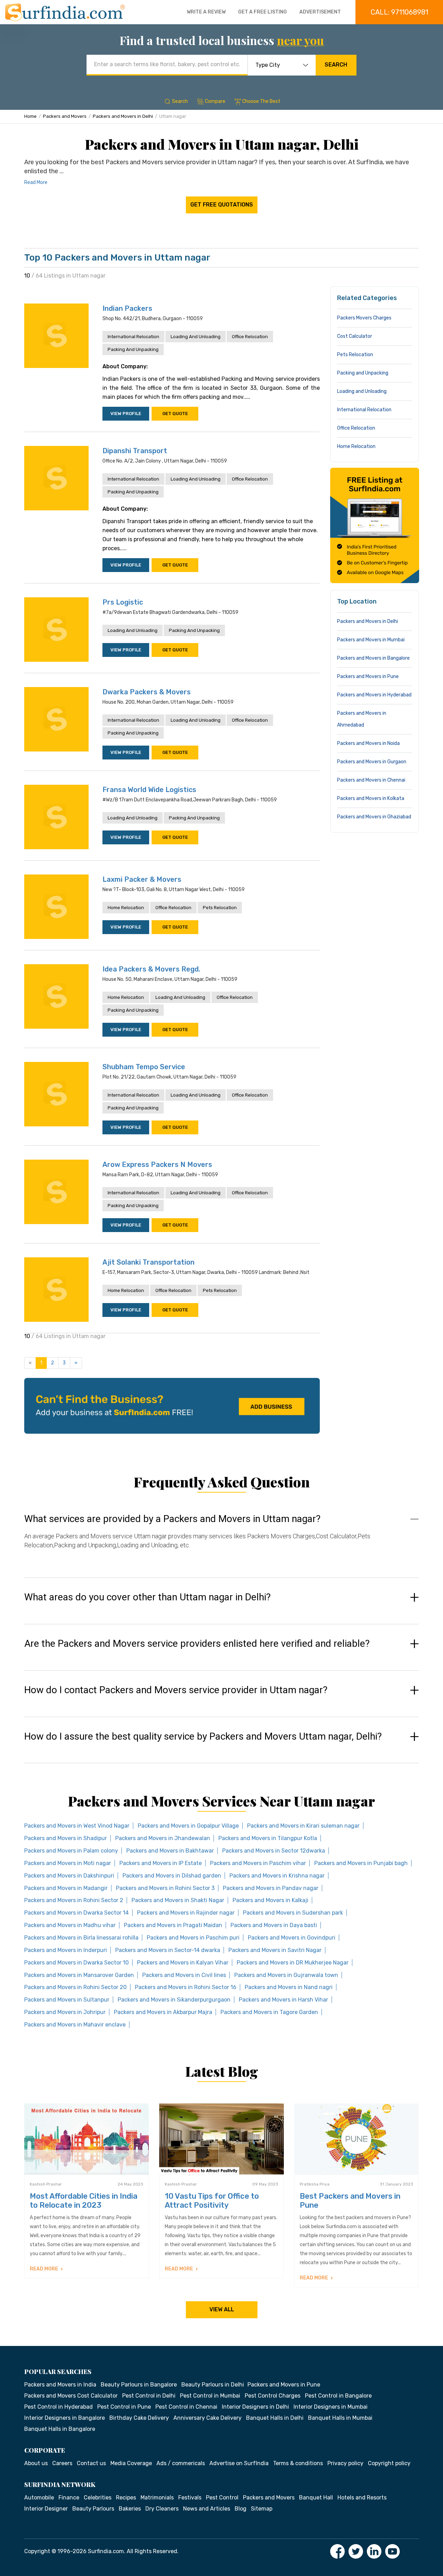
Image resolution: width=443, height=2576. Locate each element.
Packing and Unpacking (133, 349)
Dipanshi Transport (135, 451)
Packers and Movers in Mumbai (371, 640)
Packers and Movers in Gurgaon (372, 762)
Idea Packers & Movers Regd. (151, 969)
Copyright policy (389, 2463)
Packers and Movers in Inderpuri (66, 1950)
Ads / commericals (181, 2463)
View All (222, 2309)
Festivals (190, 2498)
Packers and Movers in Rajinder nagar (186, 1913)
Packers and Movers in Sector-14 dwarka (168, 1950)
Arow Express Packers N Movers (157, 1164)
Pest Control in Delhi (149, 2396)
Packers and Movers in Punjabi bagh (361, 1863)
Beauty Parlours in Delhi (213, 2385)
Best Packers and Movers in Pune (350, 2201)
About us (36, 2463)
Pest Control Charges (273, 2396)
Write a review (206, 12)
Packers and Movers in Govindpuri (292, 1938)
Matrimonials (157, 2498)
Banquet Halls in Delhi (275, 2418)
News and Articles (207, 2509)
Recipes (126, 2498)
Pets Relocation (220, 908)
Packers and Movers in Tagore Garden (269, 2012)
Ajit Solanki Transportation (148, 1262)
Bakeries (130, 2509)
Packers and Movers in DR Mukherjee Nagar (293, 1963)
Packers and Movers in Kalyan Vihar (183, 1963)
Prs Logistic (123, 602)
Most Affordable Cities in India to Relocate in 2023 (84, 2201)
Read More (36, 182)
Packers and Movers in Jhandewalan (163, 1838)
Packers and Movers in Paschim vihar (258, 1863)
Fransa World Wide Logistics (149, 790)
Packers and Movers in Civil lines (184, 1975)
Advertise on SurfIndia (239, 2463)
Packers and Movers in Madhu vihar (70, 1925)
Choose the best (261, 101)
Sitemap (262, 2509)
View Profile (126, 414)
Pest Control (222, 2498)
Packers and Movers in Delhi (123, 116)
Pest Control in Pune (124, 2407)
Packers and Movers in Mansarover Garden (79, 1975)
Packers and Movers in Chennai (371, 780)
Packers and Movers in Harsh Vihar (283, 2000)
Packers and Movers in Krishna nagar (277, 1876)
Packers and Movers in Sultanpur (67, 2000)
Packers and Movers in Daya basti (274, 1925)
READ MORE (44, 2269)
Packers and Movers (65, 116)
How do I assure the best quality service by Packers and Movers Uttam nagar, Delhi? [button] (203, 1737)
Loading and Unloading (196, 337)
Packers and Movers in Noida (368, 743)
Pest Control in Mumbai (210, 2396)
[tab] (221, 1538)
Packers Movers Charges (364, 318)
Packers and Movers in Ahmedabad (362, 719)
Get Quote (175, 414)
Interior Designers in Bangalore (65, 2418)
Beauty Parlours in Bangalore (139, 2385)
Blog (241, 2509)
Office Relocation (250, 337)
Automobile (39, 2498)
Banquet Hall (316, 2498)
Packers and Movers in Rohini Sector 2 (74, 1900)
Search (336, 65)
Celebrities (98, 2498)
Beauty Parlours (93, 2509)
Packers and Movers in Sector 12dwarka (274, 1851)
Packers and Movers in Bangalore (373, 658)
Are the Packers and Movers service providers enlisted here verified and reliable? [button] (197, 1644)
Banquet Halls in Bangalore (60, 2429)
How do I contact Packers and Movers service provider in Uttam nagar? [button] (176, 1690)
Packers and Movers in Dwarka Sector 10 (76, 1963)
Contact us (91, 2463)
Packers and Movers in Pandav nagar (271, 1888)
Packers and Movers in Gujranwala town (286, 1975)
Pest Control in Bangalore (338, 2396)
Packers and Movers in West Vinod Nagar (77, 1826)
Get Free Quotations (222, 205)
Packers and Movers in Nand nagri (289, 1987)
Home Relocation (126, 908)
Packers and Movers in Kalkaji (270, 1900)
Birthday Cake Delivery (139, 2418)
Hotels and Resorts (362, 2498)
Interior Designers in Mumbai (331, 2407)
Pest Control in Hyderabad (58, 2407)
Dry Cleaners (162, 2509)
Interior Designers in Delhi (255, 2407)
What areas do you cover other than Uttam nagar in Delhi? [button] (147, 1597)
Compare (215, 101)
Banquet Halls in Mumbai (340, 2418)
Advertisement (320, 12)
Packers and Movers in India (60, 2385)
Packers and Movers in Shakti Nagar (178, 1900)
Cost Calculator (355, 336)
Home (30, 116)
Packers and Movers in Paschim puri (193, 1938)
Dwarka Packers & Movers (147, 692)
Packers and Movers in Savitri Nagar (275, 1950)
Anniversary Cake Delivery (207, 2418)
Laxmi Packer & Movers (142, 879)
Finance (69, 2498)
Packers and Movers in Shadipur (66, 1838)
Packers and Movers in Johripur (65, 2012)
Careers (62, 2463)
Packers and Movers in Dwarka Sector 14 (76, 1913)
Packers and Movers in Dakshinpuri (69, 1876)
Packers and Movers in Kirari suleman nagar (303, 1826)
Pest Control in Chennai (186, 2407)
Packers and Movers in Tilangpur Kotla (268, 1838)
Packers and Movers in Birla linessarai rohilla (81, 1938)
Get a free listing (263, 12)
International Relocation (133, 337)
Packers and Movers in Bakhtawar (170, 1851)
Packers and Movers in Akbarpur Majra (163, 2012)
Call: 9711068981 (399, 12)
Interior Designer (46, 2509)
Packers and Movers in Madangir (66, 1888)
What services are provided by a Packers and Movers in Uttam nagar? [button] (172, 1519)
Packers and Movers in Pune (368, 676)
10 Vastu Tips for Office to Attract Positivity (212, 2201)
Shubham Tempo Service (144, 1067)
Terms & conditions (298, 2463)
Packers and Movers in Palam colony (71, 1851)
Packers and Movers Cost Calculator (71, 2396)
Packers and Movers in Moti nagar (68, 1863)
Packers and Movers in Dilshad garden (172, 1876)
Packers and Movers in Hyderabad (374, 695)
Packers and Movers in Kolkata (371, 798)
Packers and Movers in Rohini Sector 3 (165, 1888)
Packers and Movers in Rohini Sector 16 (186, 1987)
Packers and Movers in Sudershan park (293, 1913)
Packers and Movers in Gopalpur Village (188, 1826)
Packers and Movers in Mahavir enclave (75, 2025)
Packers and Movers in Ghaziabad (374, 817)
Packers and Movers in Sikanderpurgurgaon (174, 2000)
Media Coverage (131, 2463)
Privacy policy (345, 2463)
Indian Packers (127, 308)
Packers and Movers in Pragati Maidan (173, 1925)
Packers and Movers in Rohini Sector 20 (75, 1987)
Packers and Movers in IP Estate (161, 1863)
